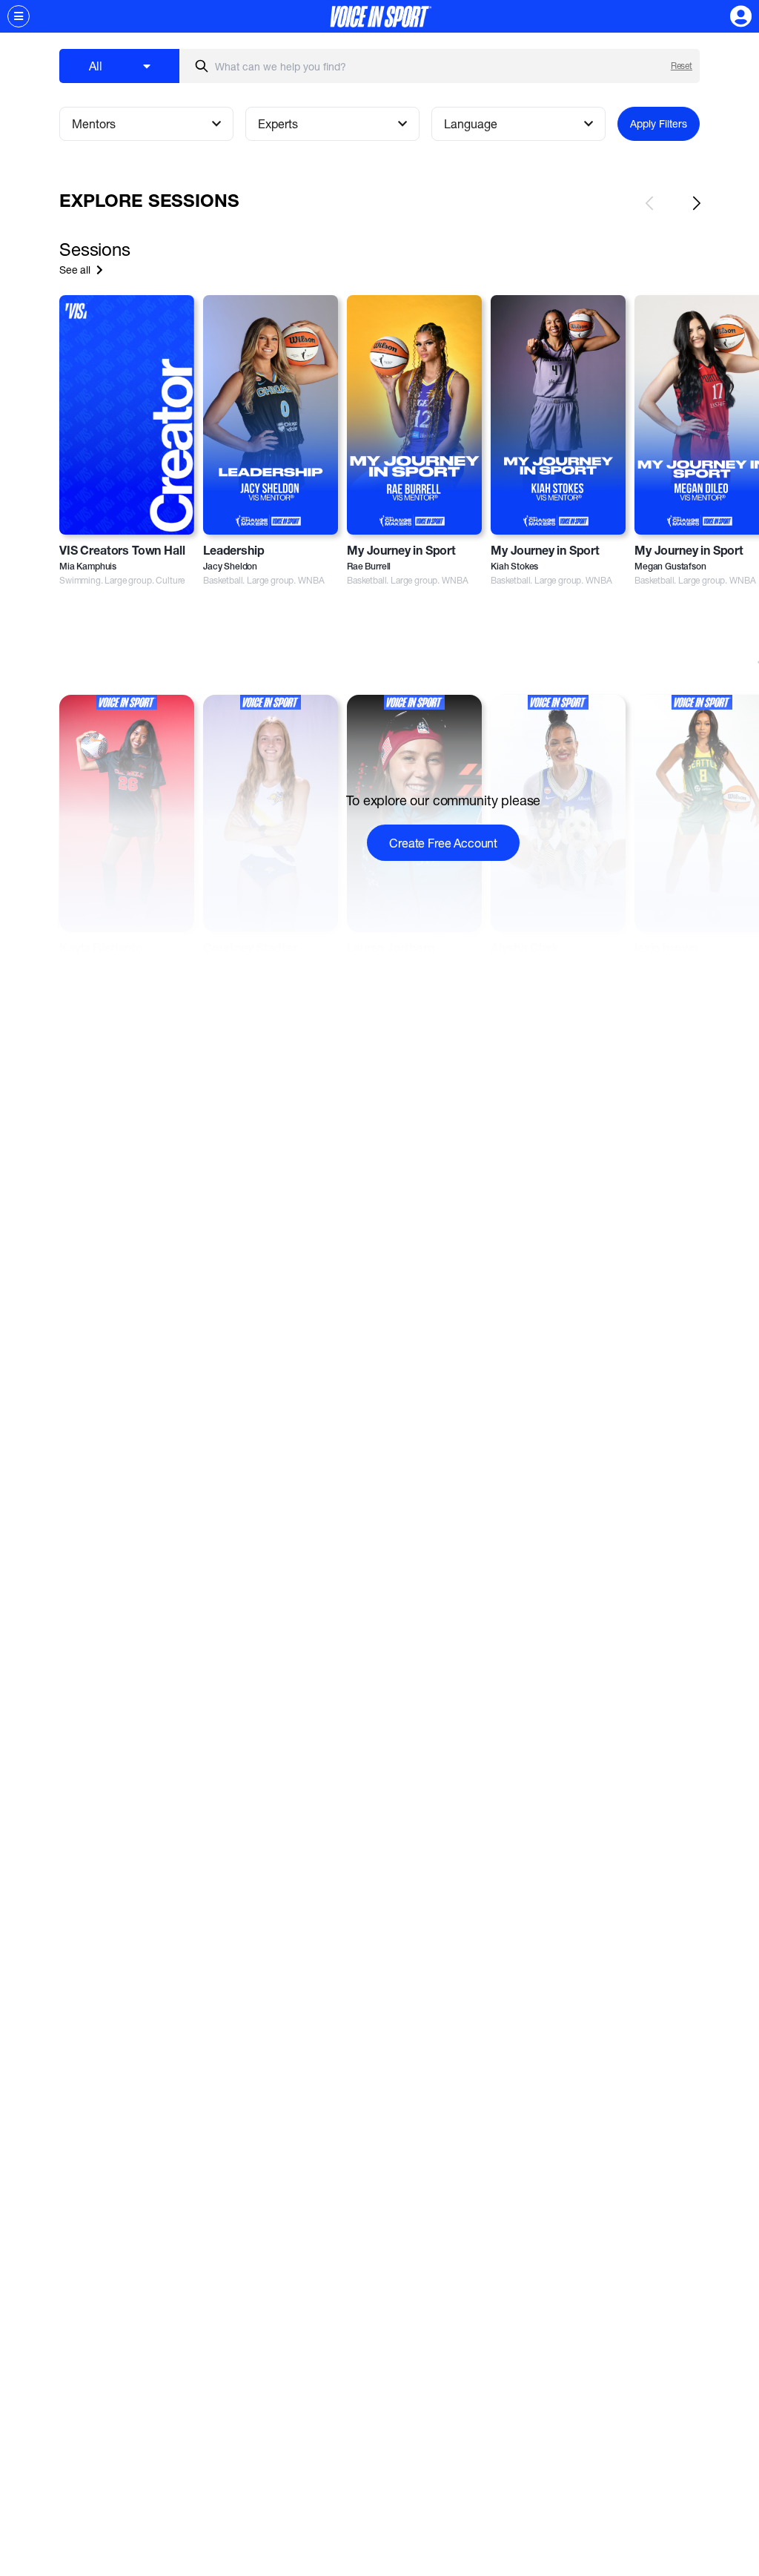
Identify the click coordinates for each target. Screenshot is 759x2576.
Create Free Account (443, 843)
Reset (682, 66)
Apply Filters (659, 123)
